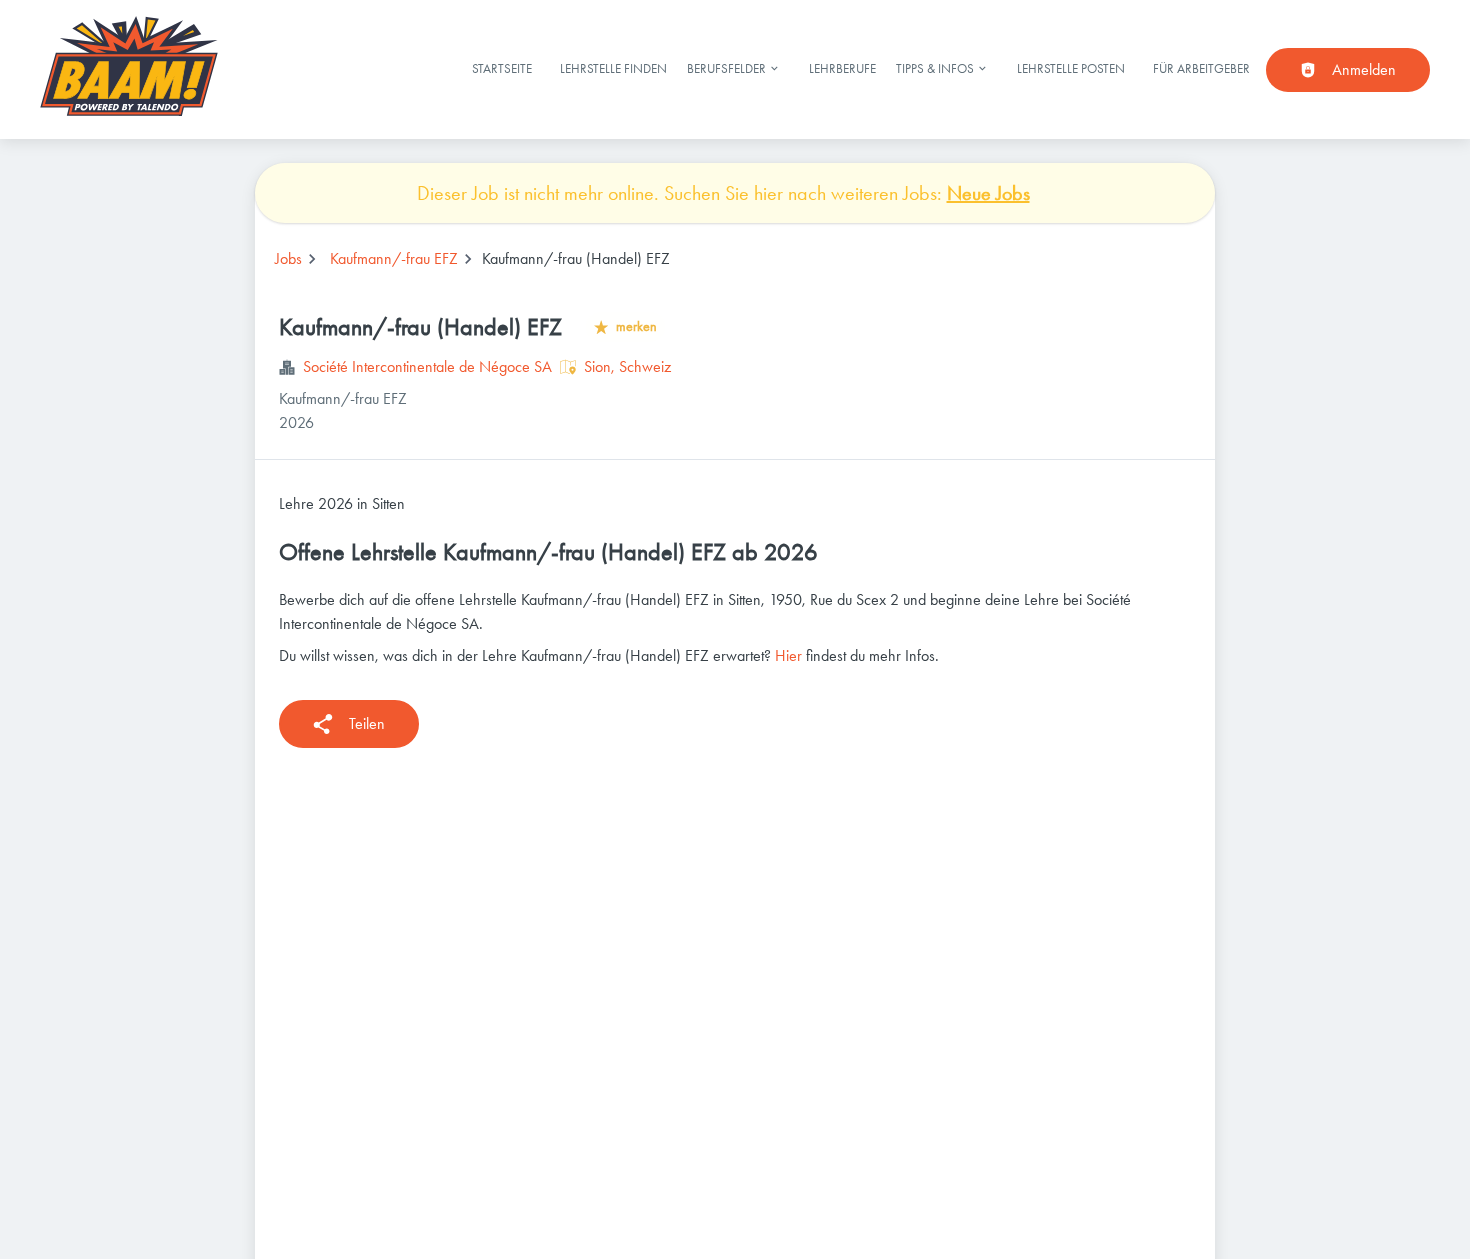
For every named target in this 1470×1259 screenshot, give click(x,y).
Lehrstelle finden (613, 68)
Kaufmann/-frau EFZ (394, 258)
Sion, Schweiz (627, 366)
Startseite (502, 68)
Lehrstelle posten (1071, 68)
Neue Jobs (988, 193)
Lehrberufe (842, 68)
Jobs (288, 258)
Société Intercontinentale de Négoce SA (427, 366)
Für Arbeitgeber (1201, 68)
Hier (788, 655)
